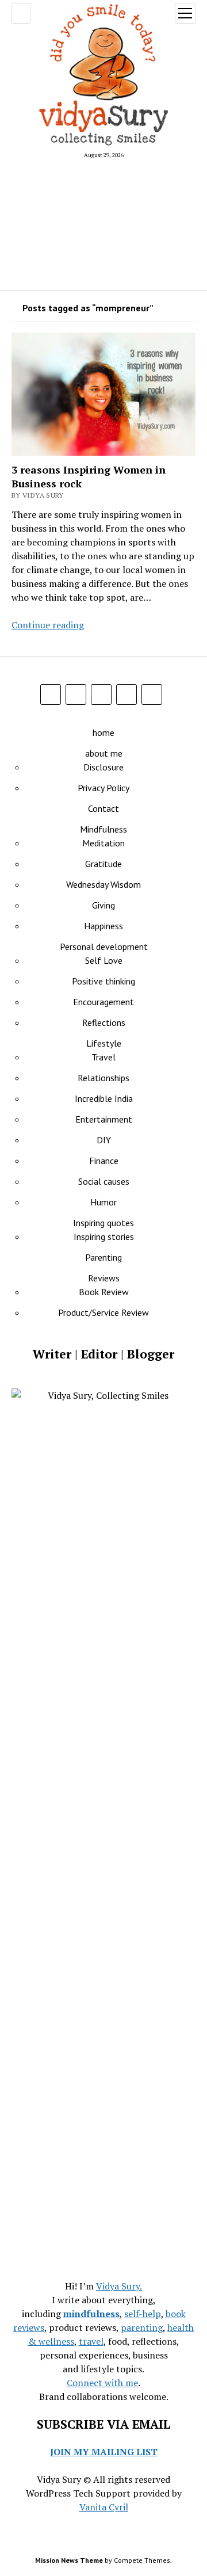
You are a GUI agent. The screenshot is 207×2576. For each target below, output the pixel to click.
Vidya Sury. (119, 2286)
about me (104, 753)
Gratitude (103, 864)
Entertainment (104, 1119)
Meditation (103, 843)
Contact (103, 808)
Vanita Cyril (104, 2507)
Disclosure (103, 767)
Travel (103, 1057)
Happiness (103, 926)
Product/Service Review (103, 1312)
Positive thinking (103, 981)
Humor (103, 1202)
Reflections (104, 1022)
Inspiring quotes (103, 1223)
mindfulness (91, 2314)
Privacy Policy (103, 788)
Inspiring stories (104, 1237)
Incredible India (104, 1098)
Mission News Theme (69, 2560)
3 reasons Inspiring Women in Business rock (89, 476)
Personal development (104, 947)
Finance (104, 1161)
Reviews (104, 1278)
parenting (142, 2327)
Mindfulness (103, 829)
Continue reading (48, 625)
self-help (143, 2314)
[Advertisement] (103, 224)
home (103, 732)
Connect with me (102, 2383)
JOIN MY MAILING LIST (104, 2452)
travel (91, 2341)
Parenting (103, 1257)
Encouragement (103, 1002)
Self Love (104, 960)
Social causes (104, 1181)
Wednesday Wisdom (103, 884)
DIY (104, 1140)
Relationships (103, 1078)
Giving (103, 905)
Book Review (104, 1292)
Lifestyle (104, 1043)
